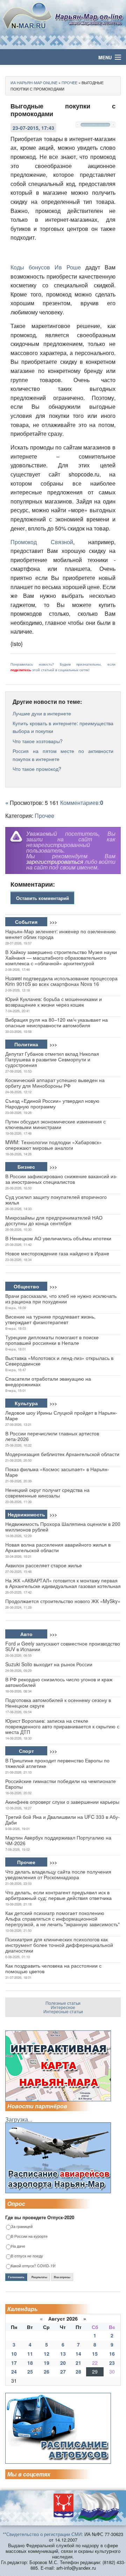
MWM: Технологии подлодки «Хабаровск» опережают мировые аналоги (54, 1145)
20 (63, 2363)
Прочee (44, 816)
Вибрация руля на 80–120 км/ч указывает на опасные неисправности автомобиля (57, 1022)
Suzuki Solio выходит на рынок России (49, 1664)
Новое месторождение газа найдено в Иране (57, 1253)
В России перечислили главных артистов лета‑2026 (52, 1436)
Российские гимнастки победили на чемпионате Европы (61, 1784)
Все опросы (62, 2277)
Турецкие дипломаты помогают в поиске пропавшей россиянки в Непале (52, 1340)
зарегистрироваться (55, 862)
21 (78, 2363)
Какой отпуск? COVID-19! (33, 2266)
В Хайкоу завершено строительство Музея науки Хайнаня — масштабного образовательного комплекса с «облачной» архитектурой (61, 957)
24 (14, 2371)
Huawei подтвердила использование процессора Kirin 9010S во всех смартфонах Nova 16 (61, 981)
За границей (22, 2227)
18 (30, 2363)
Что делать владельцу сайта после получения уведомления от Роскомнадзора (58, 1874)
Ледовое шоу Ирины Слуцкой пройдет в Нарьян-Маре (61, 1415)
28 (78, 2371)
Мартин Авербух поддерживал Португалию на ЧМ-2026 (58, 1840)
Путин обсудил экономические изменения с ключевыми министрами (55, 1124)
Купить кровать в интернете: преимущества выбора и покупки (63, 727)
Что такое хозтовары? (38, 741)
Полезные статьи (63, 2003)
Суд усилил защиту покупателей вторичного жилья (56, 1200)
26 (47, 2371)
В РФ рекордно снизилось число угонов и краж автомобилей (59, 1682)
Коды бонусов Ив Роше (46, 267)
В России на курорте (29, 2237)
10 (14, 2354)
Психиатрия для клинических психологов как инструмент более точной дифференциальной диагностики (59, 1945)
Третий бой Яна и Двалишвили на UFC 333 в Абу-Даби (62, 1820)
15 (95, 2354)
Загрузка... (19, 2119)
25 (30, 2371)
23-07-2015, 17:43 (33, 128)
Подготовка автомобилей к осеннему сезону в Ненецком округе (58, 1703)
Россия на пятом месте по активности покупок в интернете (63, 755)
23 (112, 2363)
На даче (18, 2246)
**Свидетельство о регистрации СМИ (42, 2534)
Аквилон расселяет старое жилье (44, 1565)
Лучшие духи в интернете (42, 713)
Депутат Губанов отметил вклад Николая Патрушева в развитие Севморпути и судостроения (52, 1059)
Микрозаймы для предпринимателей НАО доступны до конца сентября (54, 1220)
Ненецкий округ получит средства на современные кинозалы (47, 1493)
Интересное (63, 2007)
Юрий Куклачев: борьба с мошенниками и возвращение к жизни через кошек (54, 1002)
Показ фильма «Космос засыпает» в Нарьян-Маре (57, 1472)
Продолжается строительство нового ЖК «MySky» (63, 1601)
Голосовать (16, 2277)
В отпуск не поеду (27, 2256)
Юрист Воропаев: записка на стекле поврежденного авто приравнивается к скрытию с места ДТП (62, 1726)
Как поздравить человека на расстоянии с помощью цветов (53, 1968)
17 (14, 2363)
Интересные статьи (63, 2011)
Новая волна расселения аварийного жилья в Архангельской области (58, 1547)
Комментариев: (82, 803)
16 (112, 2354)
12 (47, 2354)
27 (63, 2371)
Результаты (39, 2277)
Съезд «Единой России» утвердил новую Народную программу (52, 1103)
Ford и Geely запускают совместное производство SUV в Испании (63, 1646)
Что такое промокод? (37, 769)
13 (63, 2354)
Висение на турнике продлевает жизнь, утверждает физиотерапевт (50, 1319)
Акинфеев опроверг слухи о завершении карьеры (62, 1802)
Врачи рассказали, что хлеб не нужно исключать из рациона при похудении (61, 1299)
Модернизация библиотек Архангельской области (62, 1454)
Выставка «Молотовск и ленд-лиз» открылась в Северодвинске (59, 1361)
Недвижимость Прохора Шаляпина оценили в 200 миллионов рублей (63, 1527)
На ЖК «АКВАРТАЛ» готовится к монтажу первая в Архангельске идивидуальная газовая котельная (63, 1583)
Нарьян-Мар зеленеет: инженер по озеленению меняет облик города (61, 934)
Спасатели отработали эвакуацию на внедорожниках (48, 1381)
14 (78, 2354)
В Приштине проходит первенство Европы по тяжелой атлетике (57, 1763)
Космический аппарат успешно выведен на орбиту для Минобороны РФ (55, 1083)
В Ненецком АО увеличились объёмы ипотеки (58, 1238)
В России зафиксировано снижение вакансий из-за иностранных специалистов (61, 1179)
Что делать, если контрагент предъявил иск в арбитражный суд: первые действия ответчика (58, 1895)
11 (30, 2354)
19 (47, 2363)
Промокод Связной (42, 542)
